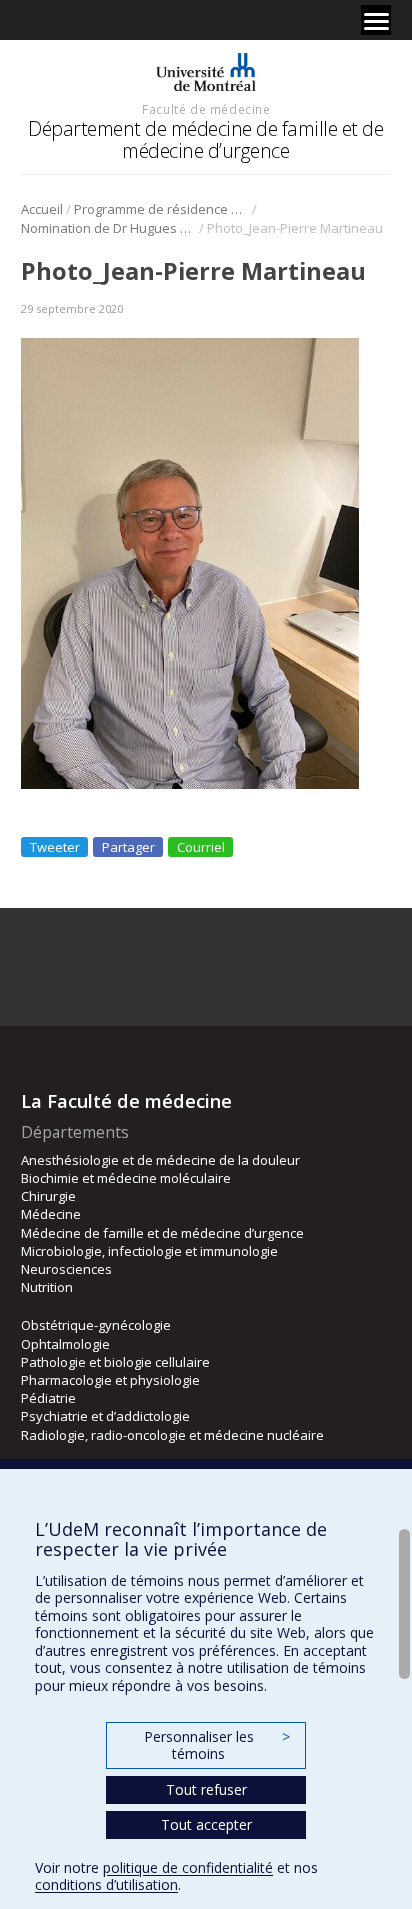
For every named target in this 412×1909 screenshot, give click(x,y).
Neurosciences (66, 1269)
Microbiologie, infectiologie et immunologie (149, 1251)
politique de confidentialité (188, 1867)
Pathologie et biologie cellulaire (115, 1362)
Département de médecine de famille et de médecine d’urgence (205, 139)
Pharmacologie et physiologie (110, 1380)
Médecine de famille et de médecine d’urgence (162, 1233)
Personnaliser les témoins (217, 1745)
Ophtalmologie (65, 1344)
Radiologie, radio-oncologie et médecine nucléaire (172, 1435)
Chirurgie (48, 1196)
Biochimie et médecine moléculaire (126, 1178)
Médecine (51, 1214)
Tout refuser (206, 1789)
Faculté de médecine (206, 109)
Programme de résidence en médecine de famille (161, 209)
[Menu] (376, 20)
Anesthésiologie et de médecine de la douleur (160, 1160)
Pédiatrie (48, 1398)
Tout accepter (206, 1824)
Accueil (42, 209)
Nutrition (47, 1287)
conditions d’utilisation (106, 1884)
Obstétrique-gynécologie (96, 1325)
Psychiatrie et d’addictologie (105, 1416)
